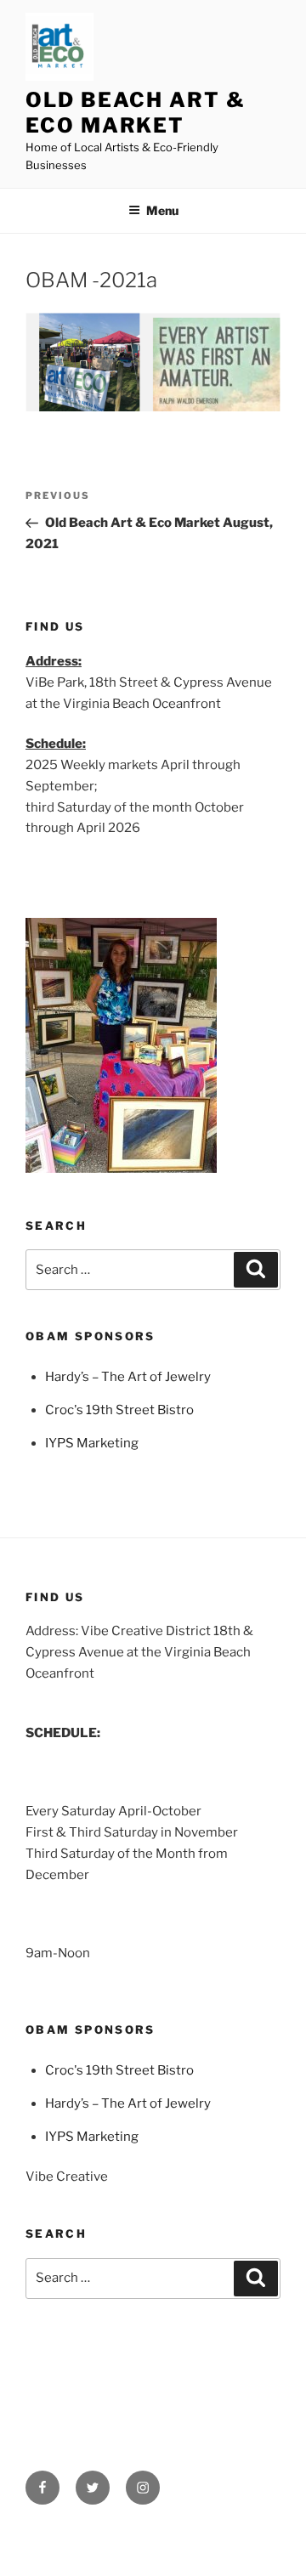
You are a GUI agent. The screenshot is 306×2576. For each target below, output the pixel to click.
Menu (162, 210)
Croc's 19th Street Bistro (119, 1410)
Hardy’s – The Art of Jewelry (128, 1377)
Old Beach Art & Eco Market (136, 113)
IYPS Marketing (92, 1443)
